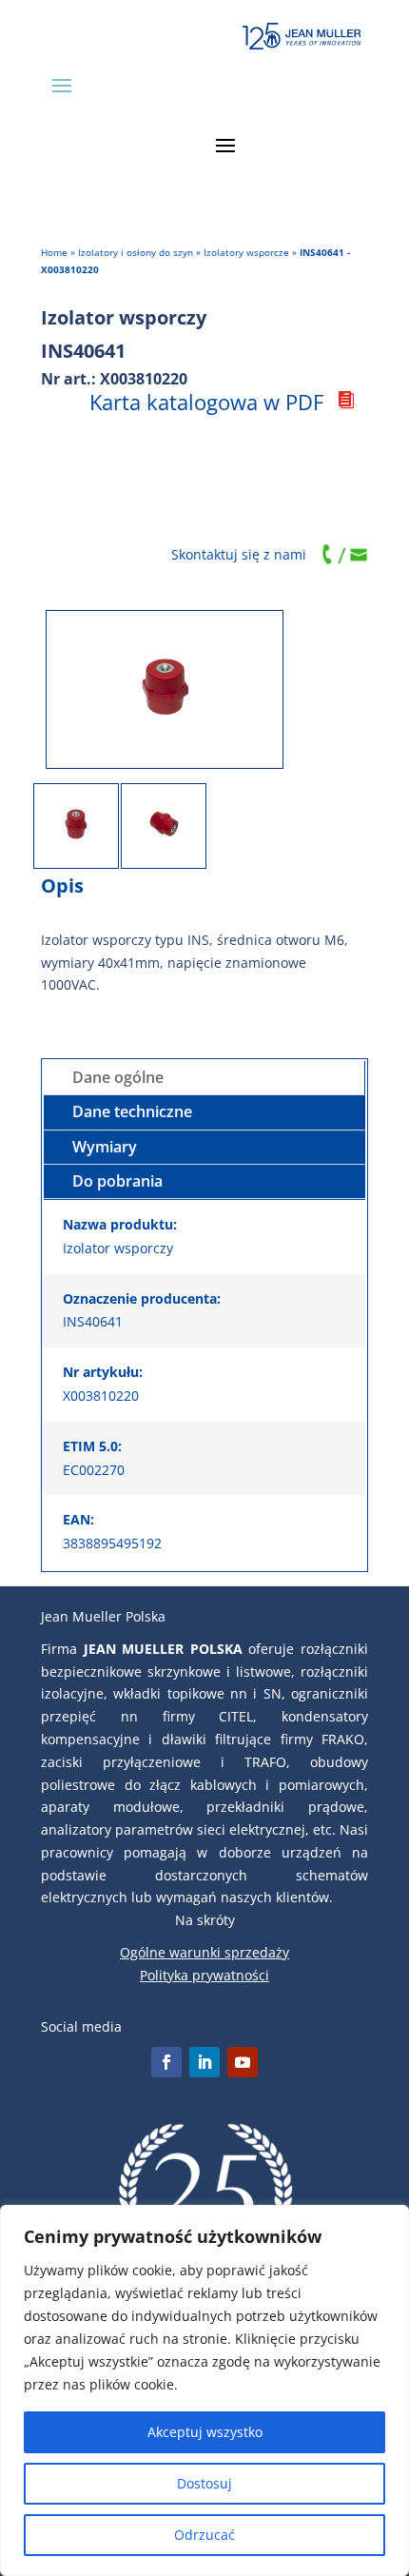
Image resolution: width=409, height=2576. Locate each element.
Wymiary (105, 1147)
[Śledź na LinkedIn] (204, 2062)
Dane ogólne (118, 1077)
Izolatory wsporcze (246, 252)
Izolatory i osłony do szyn (136, 252)
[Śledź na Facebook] (166, 2062)
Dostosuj (204, 2483)
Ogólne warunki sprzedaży (204, 1952)
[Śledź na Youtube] (243, 2062)
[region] (204, 2390)
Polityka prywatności (204, 1975)
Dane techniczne (132, 1111)
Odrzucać (204, 2535)
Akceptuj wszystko (205, 2432)
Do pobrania (117, 1181)
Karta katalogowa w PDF (206, 402)
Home (54, 252)
